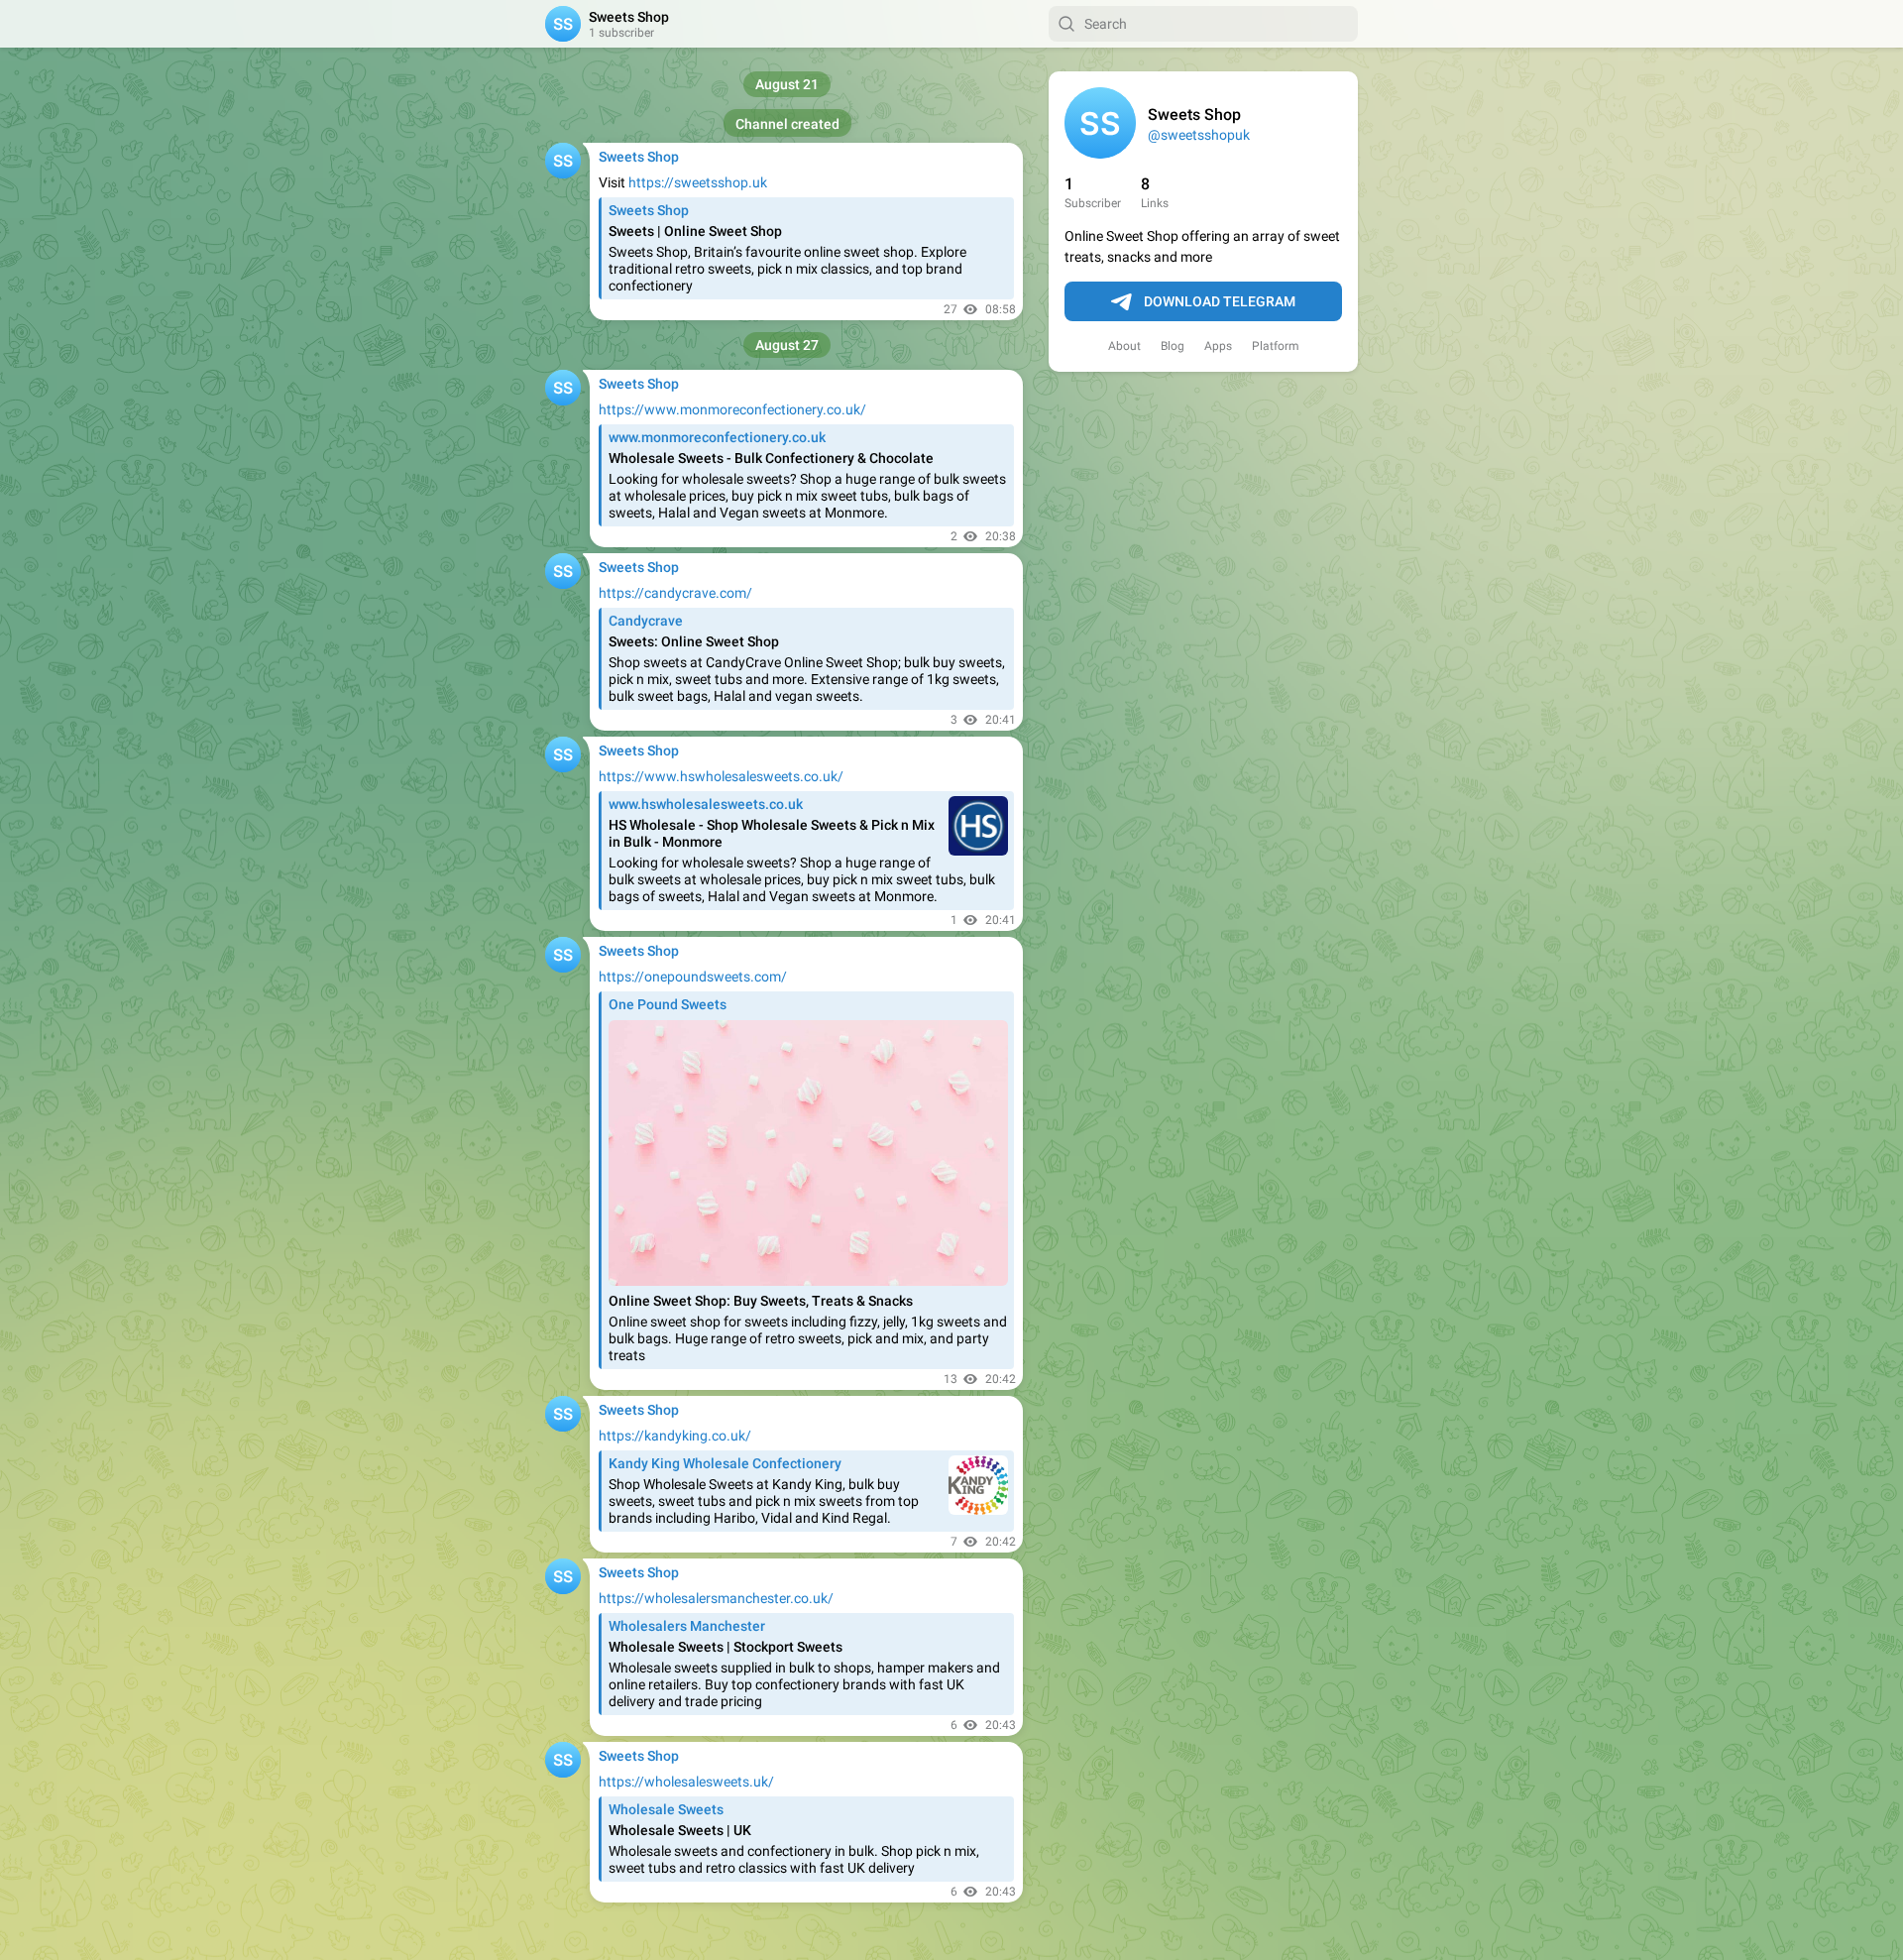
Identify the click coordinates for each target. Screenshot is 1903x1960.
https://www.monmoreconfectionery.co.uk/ (732, 409)
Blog (1173, 346)
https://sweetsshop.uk (698, 182)
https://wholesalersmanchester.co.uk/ (716, 1598)
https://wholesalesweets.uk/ (686, 1782)
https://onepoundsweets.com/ (693, 977)
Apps (1218, 346)
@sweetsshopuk (1199, 135)
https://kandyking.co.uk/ (675, 1436)
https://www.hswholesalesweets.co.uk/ (721, 776)
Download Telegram (1220, 301)
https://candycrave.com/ (675, 593)
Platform (1276, 346)
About (1124, 346)
